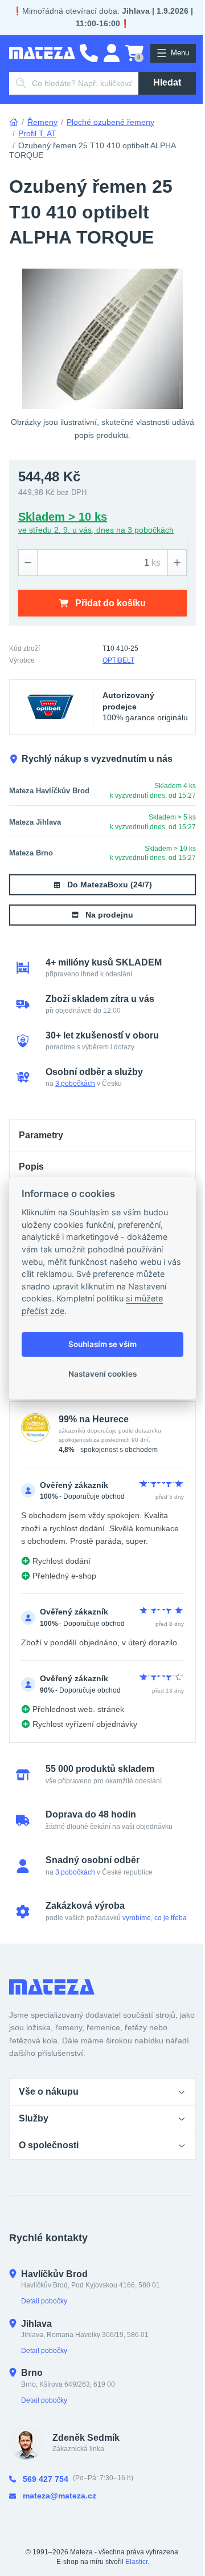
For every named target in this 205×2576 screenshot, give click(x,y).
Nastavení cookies (102, 1374)
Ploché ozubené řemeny (110, 122)
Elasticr (136, 2562)
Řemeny (42, 122)
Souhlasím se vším (102, 1344)
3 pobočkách (75, 1084)
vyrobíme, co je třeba (155, 1918)
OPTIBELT (118, 660)
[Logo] (42, 53)
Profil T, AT (37, 133)
